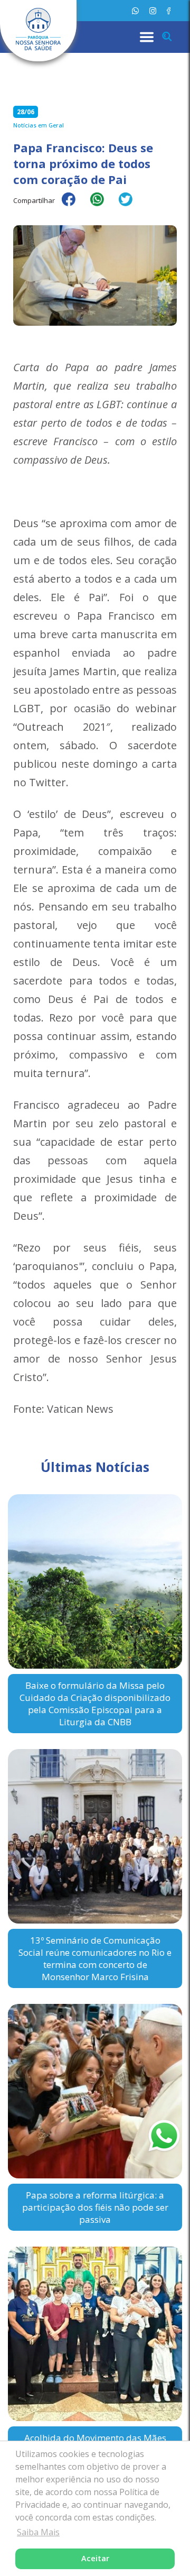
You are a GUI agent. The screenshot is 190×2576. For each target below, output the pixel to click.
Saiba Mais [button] (38, 2532)
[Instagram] (153, 11)
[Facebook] (169, 11)
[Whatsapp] (135, 11)
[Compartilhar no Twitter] (131, 206)
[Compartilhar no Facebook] (74, 206)
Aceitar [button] (95, 2558)
